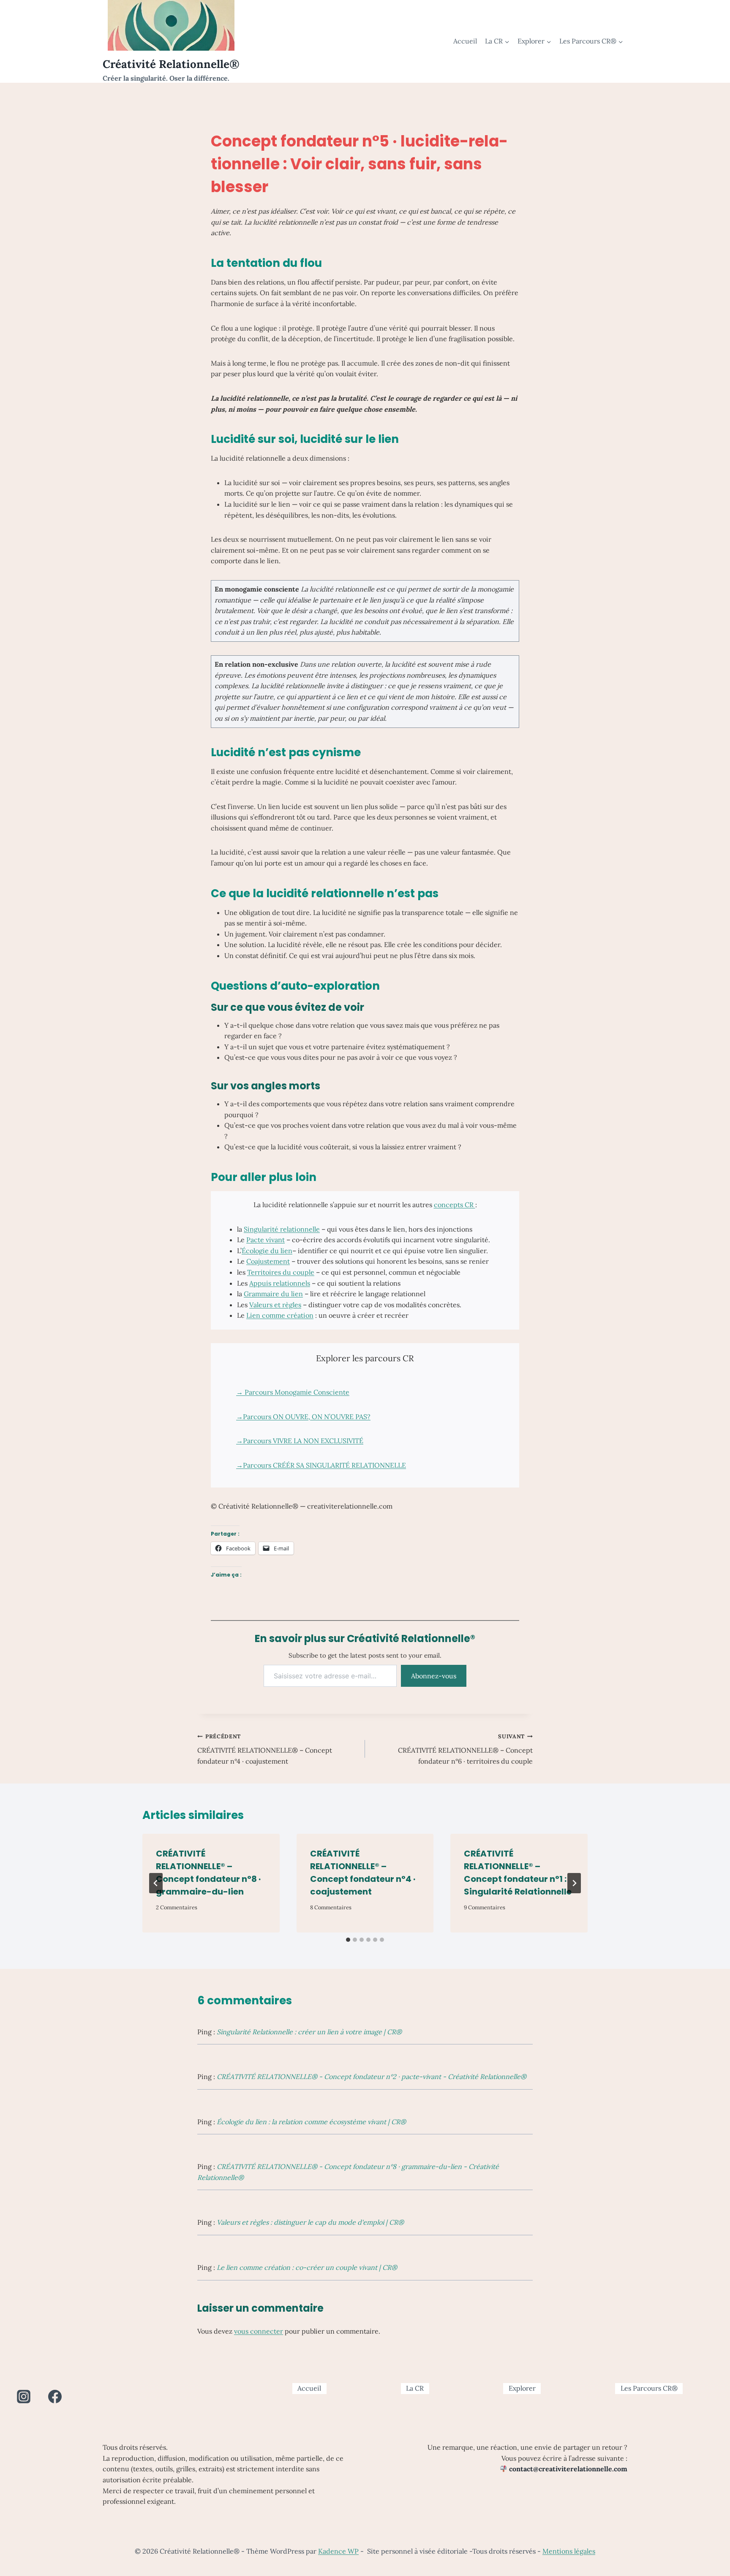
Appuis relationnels (280, 1283)
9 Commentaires (485, 1907)
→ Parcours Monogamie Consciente (293, 1392)
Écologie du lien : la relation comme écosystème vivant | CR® (311, 2122)
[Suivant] (574, 1883)
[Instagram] (24, 2397)
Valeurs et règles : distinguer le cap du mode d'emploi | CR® (310, 2222)
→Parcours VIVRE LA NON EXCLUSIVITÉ (300, 1441)
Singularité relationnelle (282, 1229)
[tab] (348, 1940)
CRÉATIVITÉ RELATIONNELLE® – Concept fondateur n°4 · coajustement (265, 1749)
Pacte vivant (266, 1240)
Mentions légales (569, 2551)
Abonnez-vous (434, 1676)
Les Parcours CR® (649, 2388)
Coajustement (268, 1261)
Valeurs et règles (275, 1305)
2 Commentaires (177, 1907)
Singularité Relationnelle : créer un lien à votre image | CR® (309, 2032)
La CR (415, 2388)
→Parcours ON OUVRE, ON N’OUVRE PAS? (303, 1417)
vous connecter (259, 2331)
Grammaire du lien (273, 1294)
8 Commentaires (331, 1907)
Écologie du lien (267, 1251)
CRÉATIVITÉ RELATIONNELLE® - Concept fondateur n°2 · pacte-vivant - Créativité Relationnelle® (372, 2077)
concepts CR (455, 1205)
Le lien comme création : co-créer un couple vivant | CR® (307, 2267)
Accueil (465, 41)
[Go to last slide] (156, 1883)
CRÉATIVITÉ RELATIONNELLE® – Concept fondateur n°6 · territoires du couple (465, 1749)
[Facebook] (55, 2397)
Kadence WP (338, 2551)
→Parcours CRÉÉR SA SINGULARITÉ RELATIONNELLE (321, 1465)
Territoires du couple (281, 1272)
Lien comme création (280, 1315)
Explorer (522, 2388)
